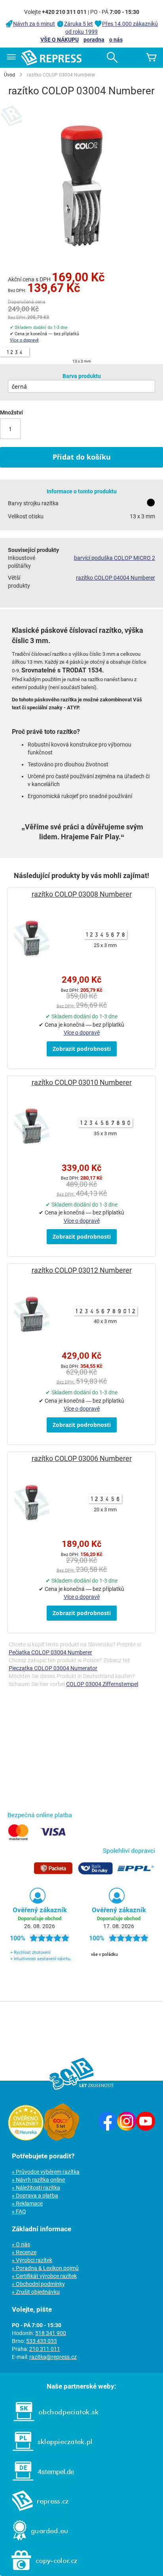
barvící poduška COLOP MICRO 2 (115, 558)
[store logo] (51, 58)
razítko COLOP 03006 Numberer (82, 1458)
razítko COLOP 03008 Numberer (82, 894)
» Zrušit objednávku (36, 2292)
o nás (116, 40)
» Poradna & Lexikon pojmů (45, 2268)
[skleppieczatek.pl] (48, 2453)
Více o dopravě (24, 340)
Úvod (9, 75)
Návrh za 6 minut (34, 24)
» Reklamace (27, 2204)
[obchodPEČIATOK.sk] (52, 2423)
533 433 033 (42, 2341)
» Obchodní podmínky (38, 2284)
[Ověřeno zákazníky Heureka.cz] (26, 2139)
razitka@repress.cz (53, 2357)
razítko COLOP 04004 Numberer (116, 578)
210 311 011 (45, 2349)
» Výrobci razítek (32, 2260)
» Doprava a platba (35, 2196)
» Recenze (24, 2252)
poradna (94, 40)
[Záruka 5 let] (61, 2139)
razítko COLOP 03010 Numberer (82, 1082)
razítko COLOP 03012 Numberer (82, 1270)
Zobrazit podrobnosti (82, 1049)
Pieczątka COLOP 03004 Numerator (53, 1668)
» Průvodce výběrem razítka (46, 2172)
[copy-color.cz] (40, 2572)
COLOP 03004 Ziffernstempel (102, 1684)
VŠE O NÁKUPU (60, 40)
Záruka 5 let (79, 24)
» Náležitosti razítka (36, 2188)
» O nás (21, 2244)
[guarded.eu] (36, 2542)
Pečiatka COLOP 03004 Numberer (50, 1652)
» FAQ (19, 2211)
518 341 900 (51, 2333)
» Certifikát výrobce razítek (44, 2276)
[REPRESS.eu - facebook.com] (108, 2129)
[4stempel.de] (39, 2483)
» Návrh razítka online (38, 2180)
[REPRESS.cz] (36, 2513)
